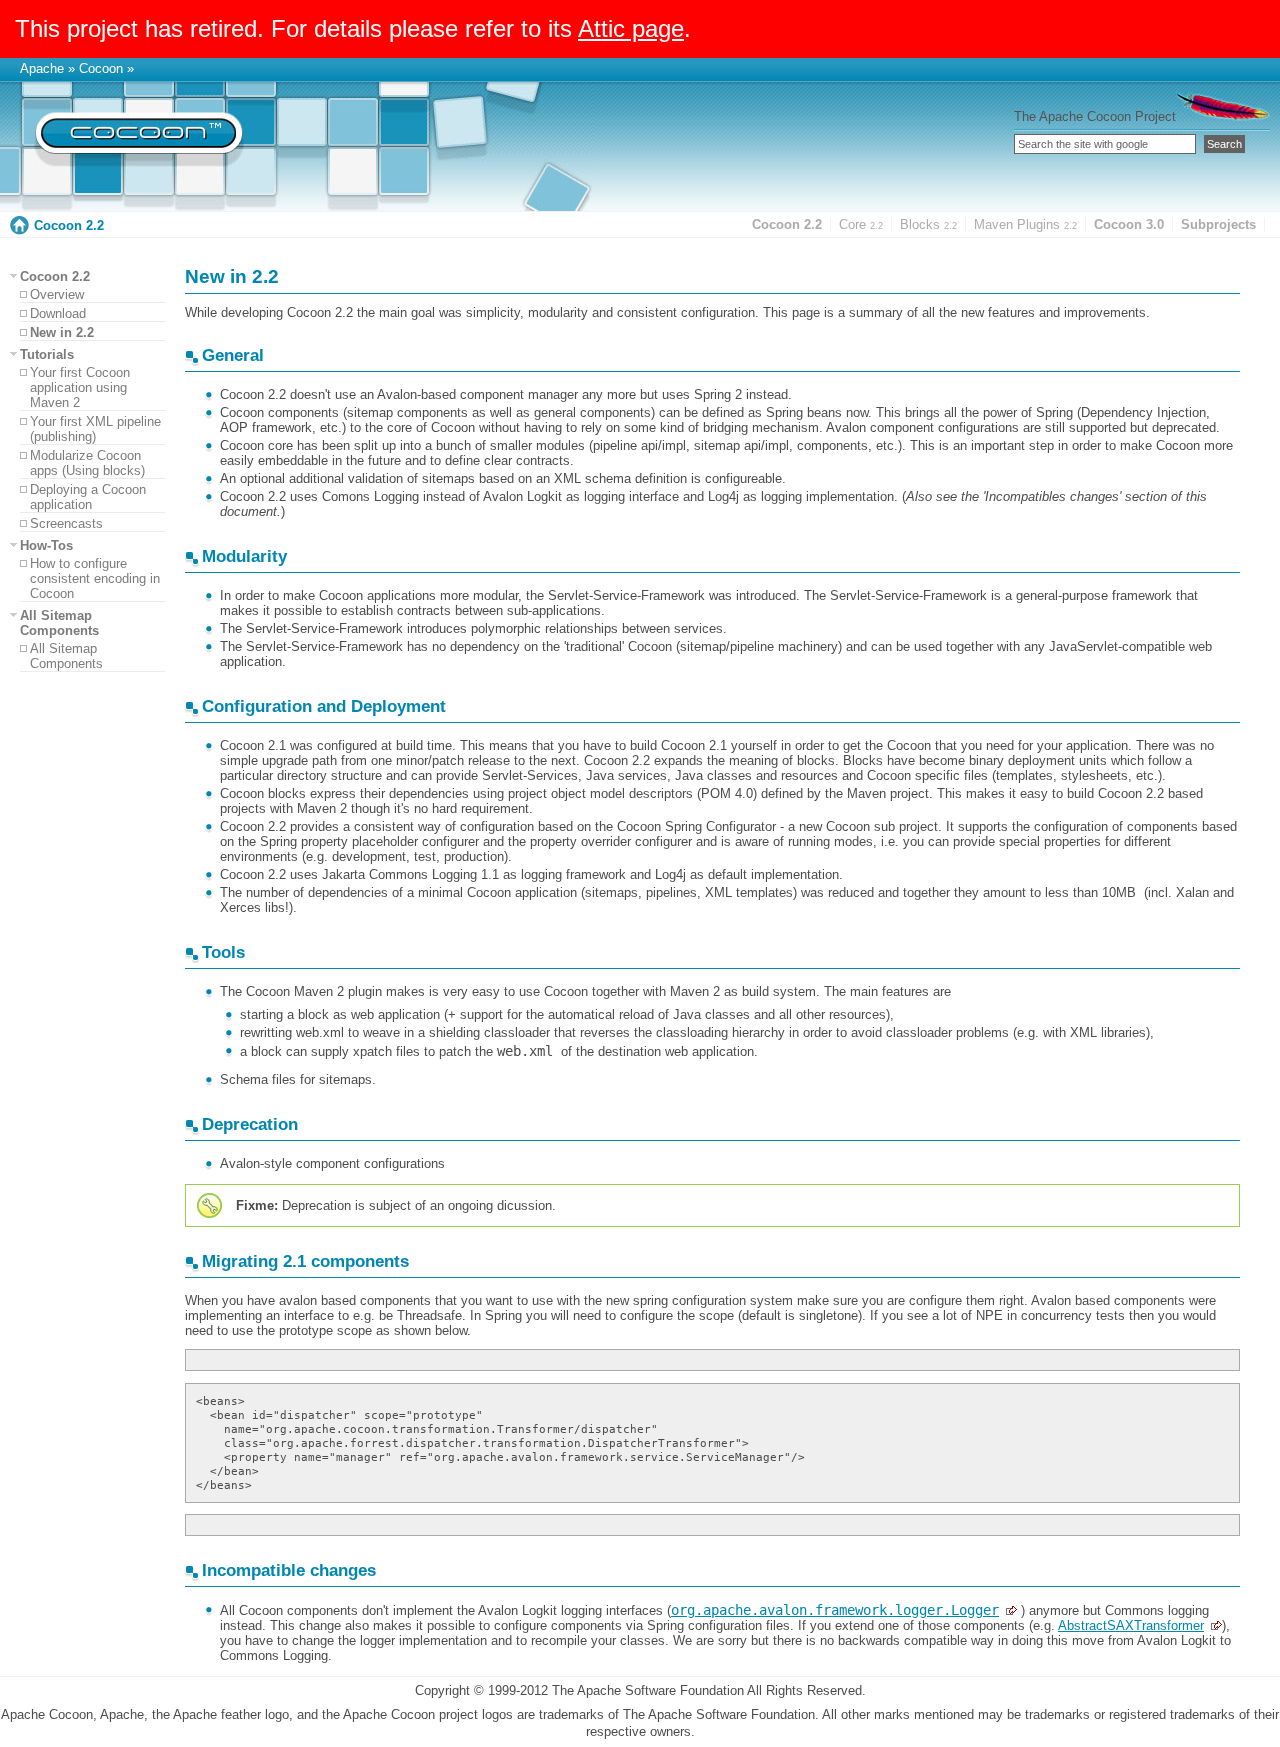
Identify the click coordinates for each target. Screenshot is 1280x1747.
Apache (42, 68)
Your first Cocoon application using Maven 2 (80, 387)
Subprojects (1218, 224)
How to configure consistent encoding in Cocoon (95, 578)
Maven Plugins (1025, 224)
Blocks (928, 224)
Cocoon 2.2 (69, 225)
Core (861, 224)
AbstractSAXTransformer (1131, 1625)
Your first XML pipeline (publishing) (95, 429)
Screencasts (66, 523)
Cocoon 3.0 (1129, 224)
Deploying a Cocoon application (88, 497)
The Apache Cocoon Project (1095, 116)
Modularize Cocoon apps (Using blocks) (87, 463)
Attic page (631, 28)
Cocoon (101, 68)
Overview (57, 294)
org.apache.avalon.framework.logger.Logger (835, 1610)
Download (58, 313)
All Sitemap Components (66, 656)
